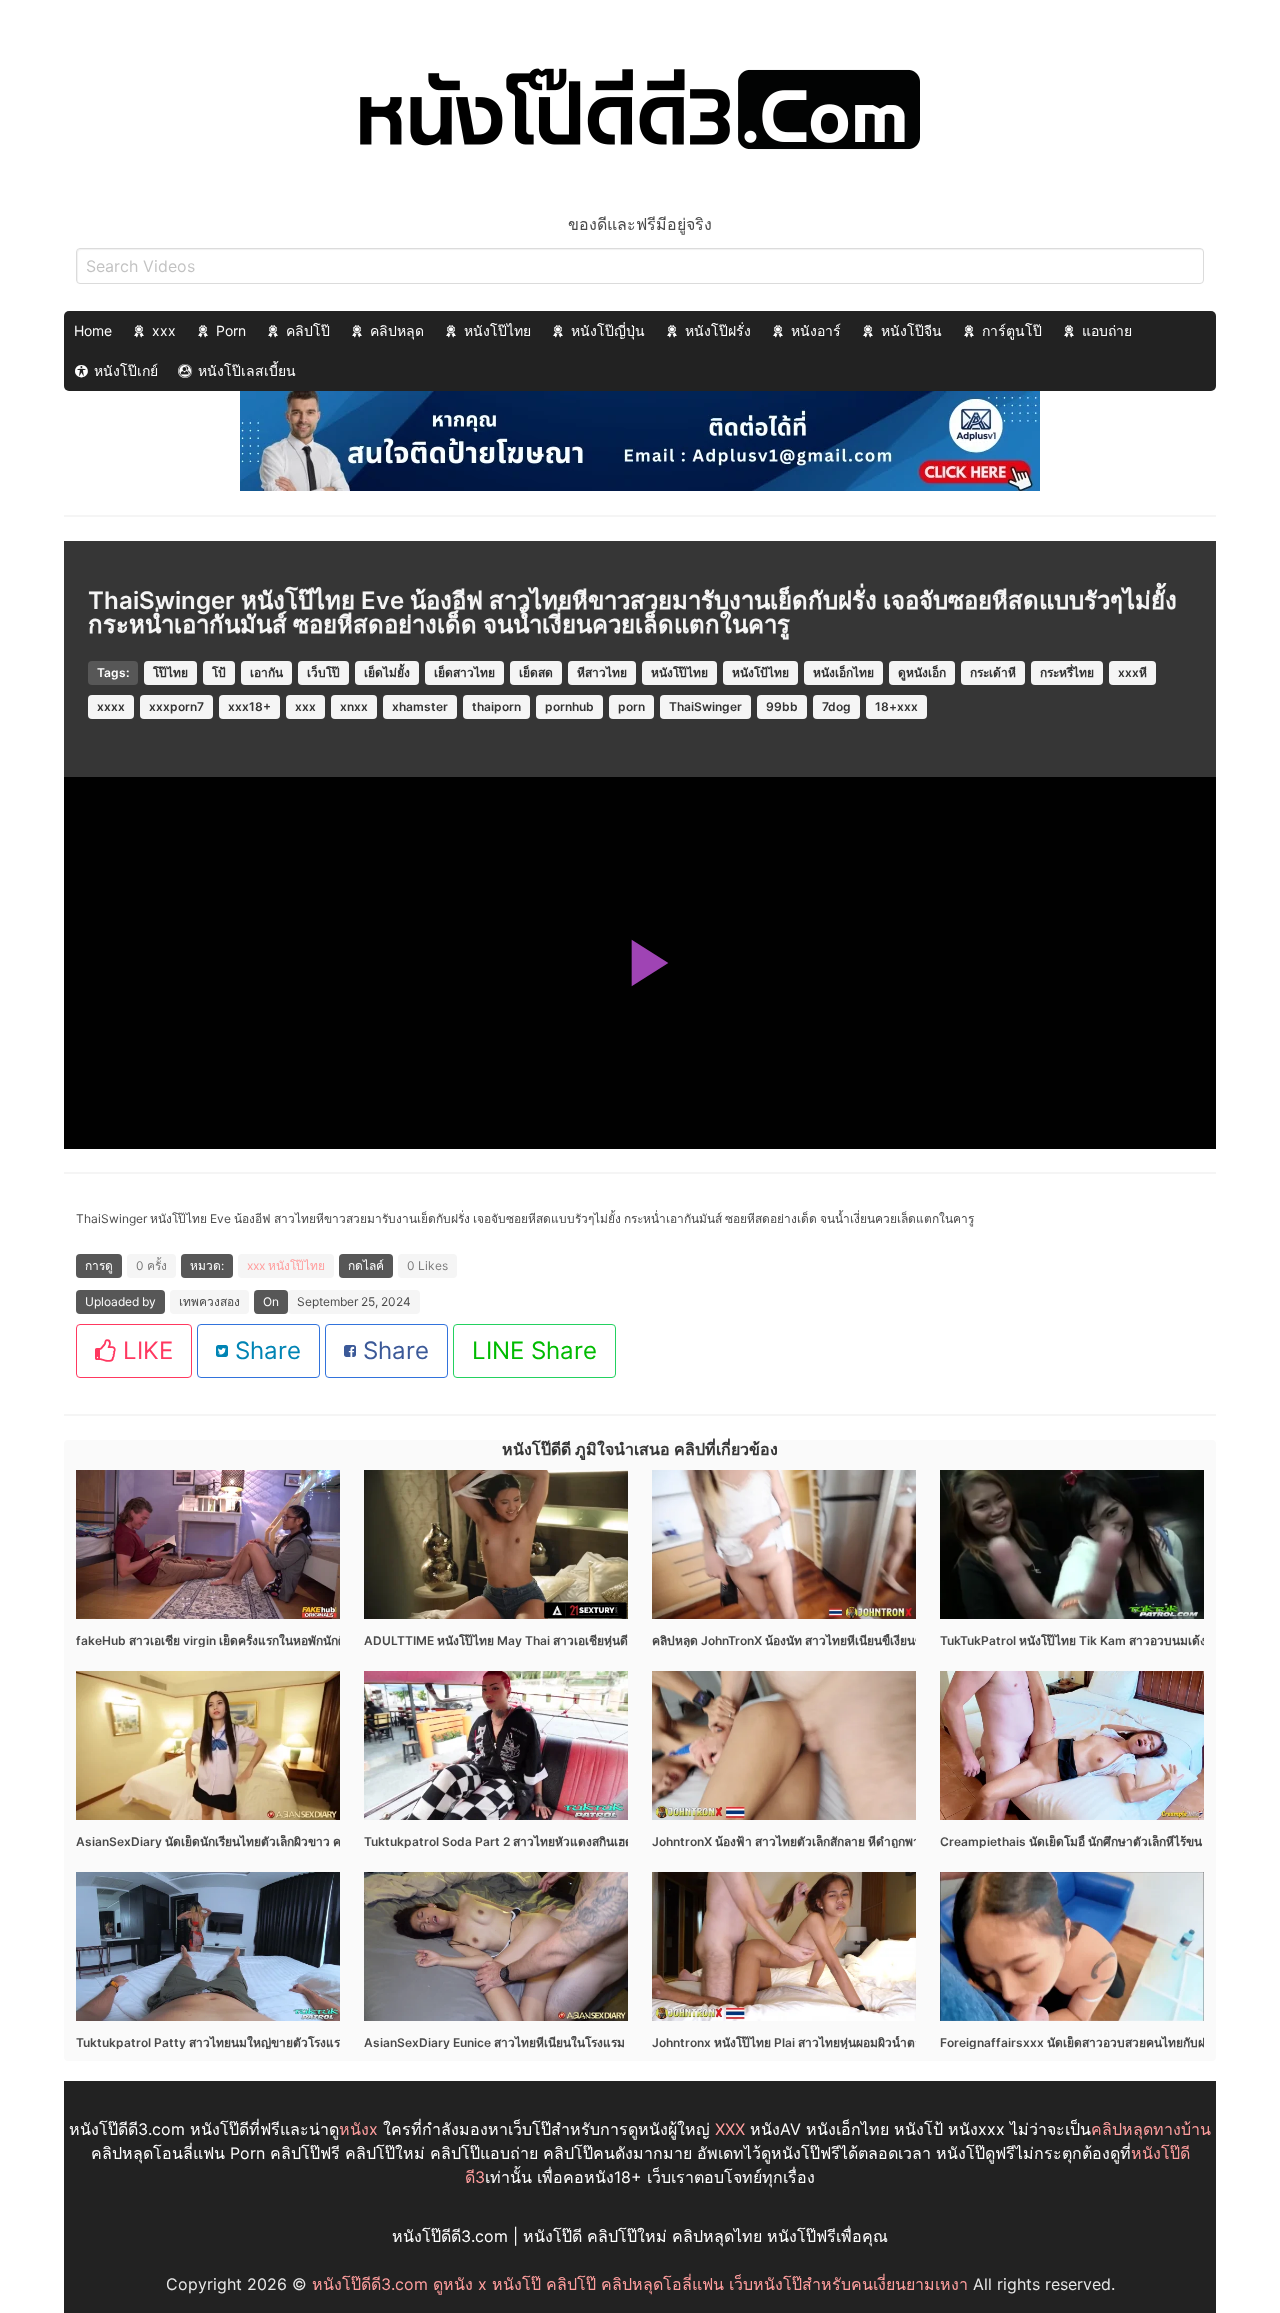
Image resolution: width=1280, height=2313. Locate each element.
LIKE (144, 1350)
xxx (164, 330)
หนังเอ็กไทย (843, 672)
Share (264, 1350)
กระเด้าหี (993, 672)
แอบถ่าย (1107, 330)
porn (631, 706)
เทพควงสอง (209, 1301)
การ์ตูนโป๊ (1012, 330)
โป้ (219, 672)
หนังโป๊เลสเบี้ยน (247, 370)
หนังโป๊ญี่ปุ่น (608, 330)
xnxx (354, 706)
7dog (836, 706)
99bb (782, 706)
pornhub (569, 706)
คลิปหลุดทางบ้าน (1151, 2129)
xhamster (420, 706)
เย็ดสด (536, 672)
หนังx (358, 2129)
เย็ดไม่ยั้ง (387, 672)
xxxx (111, 706)
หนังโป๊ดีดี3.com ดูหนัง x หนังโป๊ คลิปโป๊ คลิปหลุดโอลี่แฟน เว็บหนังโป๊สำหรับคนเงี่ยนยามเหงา (640, 2284)
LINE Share (534, 1350)
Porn (231, 330)
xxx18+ (249, 706)
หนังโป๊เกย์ (126, 370)
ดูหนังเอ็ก (922, 672)
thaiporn (496, 706)
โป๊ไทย (170, 672)
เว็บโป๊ (323, 672)
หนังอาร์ (816, 330)
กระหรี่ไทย (1067, 672)
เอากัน (266, 672)
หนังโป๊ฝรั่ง (718, 330)
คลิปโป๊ (308, 330)
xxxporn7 (176, 706)
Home (93, 330)
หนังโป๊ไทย (497, 330)
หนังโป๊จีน (911, 330)
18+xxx (896, 706)
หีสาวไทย (602, 672)
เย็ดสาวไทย (464, 672)
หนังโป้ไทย (760, 672)
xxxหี (1132, 672)
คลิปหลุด (397, 330)
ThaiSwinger (705, 706)
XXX (730, 2129)
